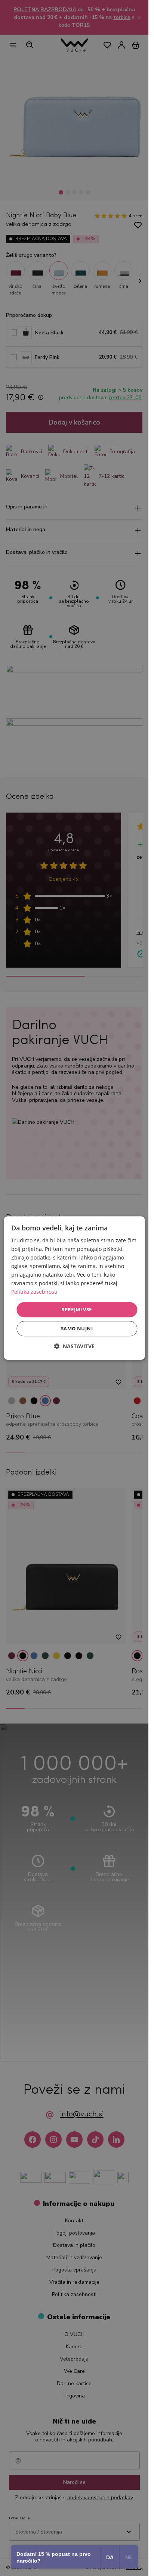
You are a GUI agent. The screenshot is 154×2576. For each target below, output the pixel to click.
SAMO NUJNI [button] (77, 1328)
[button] (74, 1346)
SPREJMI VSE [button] (77, 1309)
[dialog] (74, 1288)
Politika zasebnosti (34, 1292)
